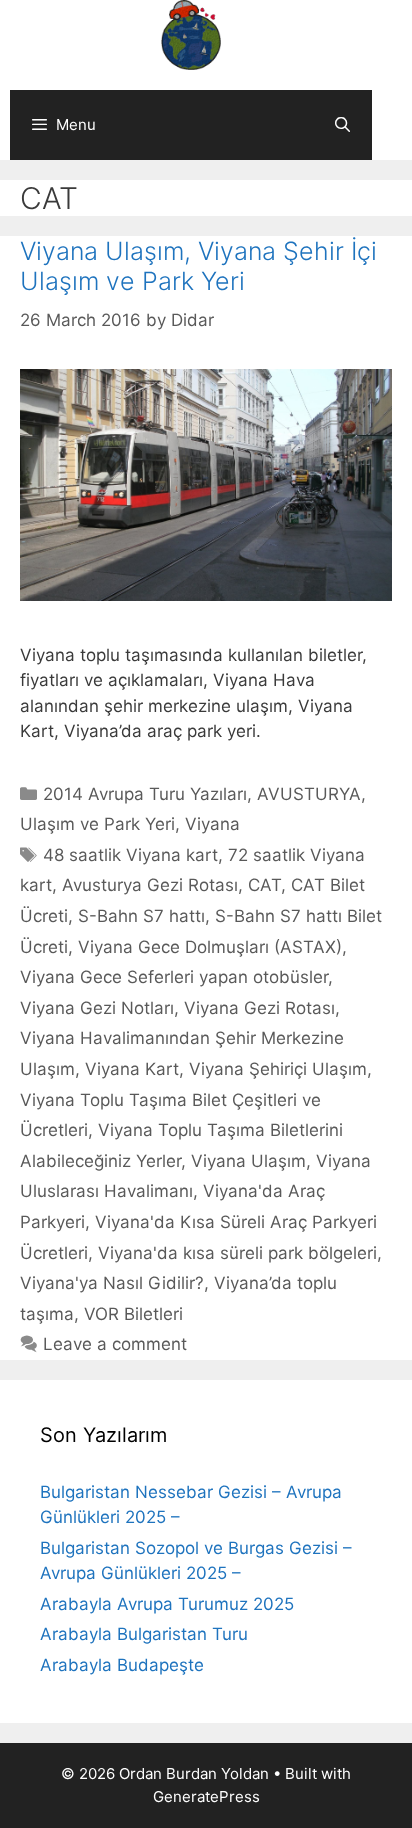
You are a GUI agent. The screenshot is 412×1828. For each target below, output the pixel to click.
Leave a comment (115, 1344)
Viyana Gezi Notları (97, 1008)
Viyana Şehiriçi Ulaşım (278, 1069)
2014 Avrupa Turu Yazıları (145, 794)
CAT (264, 885)
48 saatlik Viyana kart (130, 855)
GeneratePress (206, 1796)
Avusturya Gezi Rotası (150, 885)
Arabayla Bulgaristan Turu (144, 1634)
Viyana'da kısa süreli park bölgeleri (237, 1253)
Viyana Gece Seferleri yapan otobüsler (174, 977)
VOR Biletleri (133, 1314)
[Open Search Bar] (342, 125)
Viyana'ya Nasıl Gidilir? (112, 1283)
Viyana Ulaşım (248, 1161)
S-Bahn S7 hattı (141, 916)
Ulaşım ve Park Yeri (97, 824)
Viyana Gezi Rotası (259, 1008)
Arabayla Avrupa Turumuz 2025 (167, 1604)
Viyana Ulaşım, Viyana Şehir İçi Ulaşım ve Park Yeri (198, 266)
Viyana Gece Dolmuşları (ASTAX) (210, 947)
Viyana (212, 824)
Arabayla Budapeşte (122, 1665)
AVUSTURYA (309, 794)
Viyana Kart (132, 1069)
